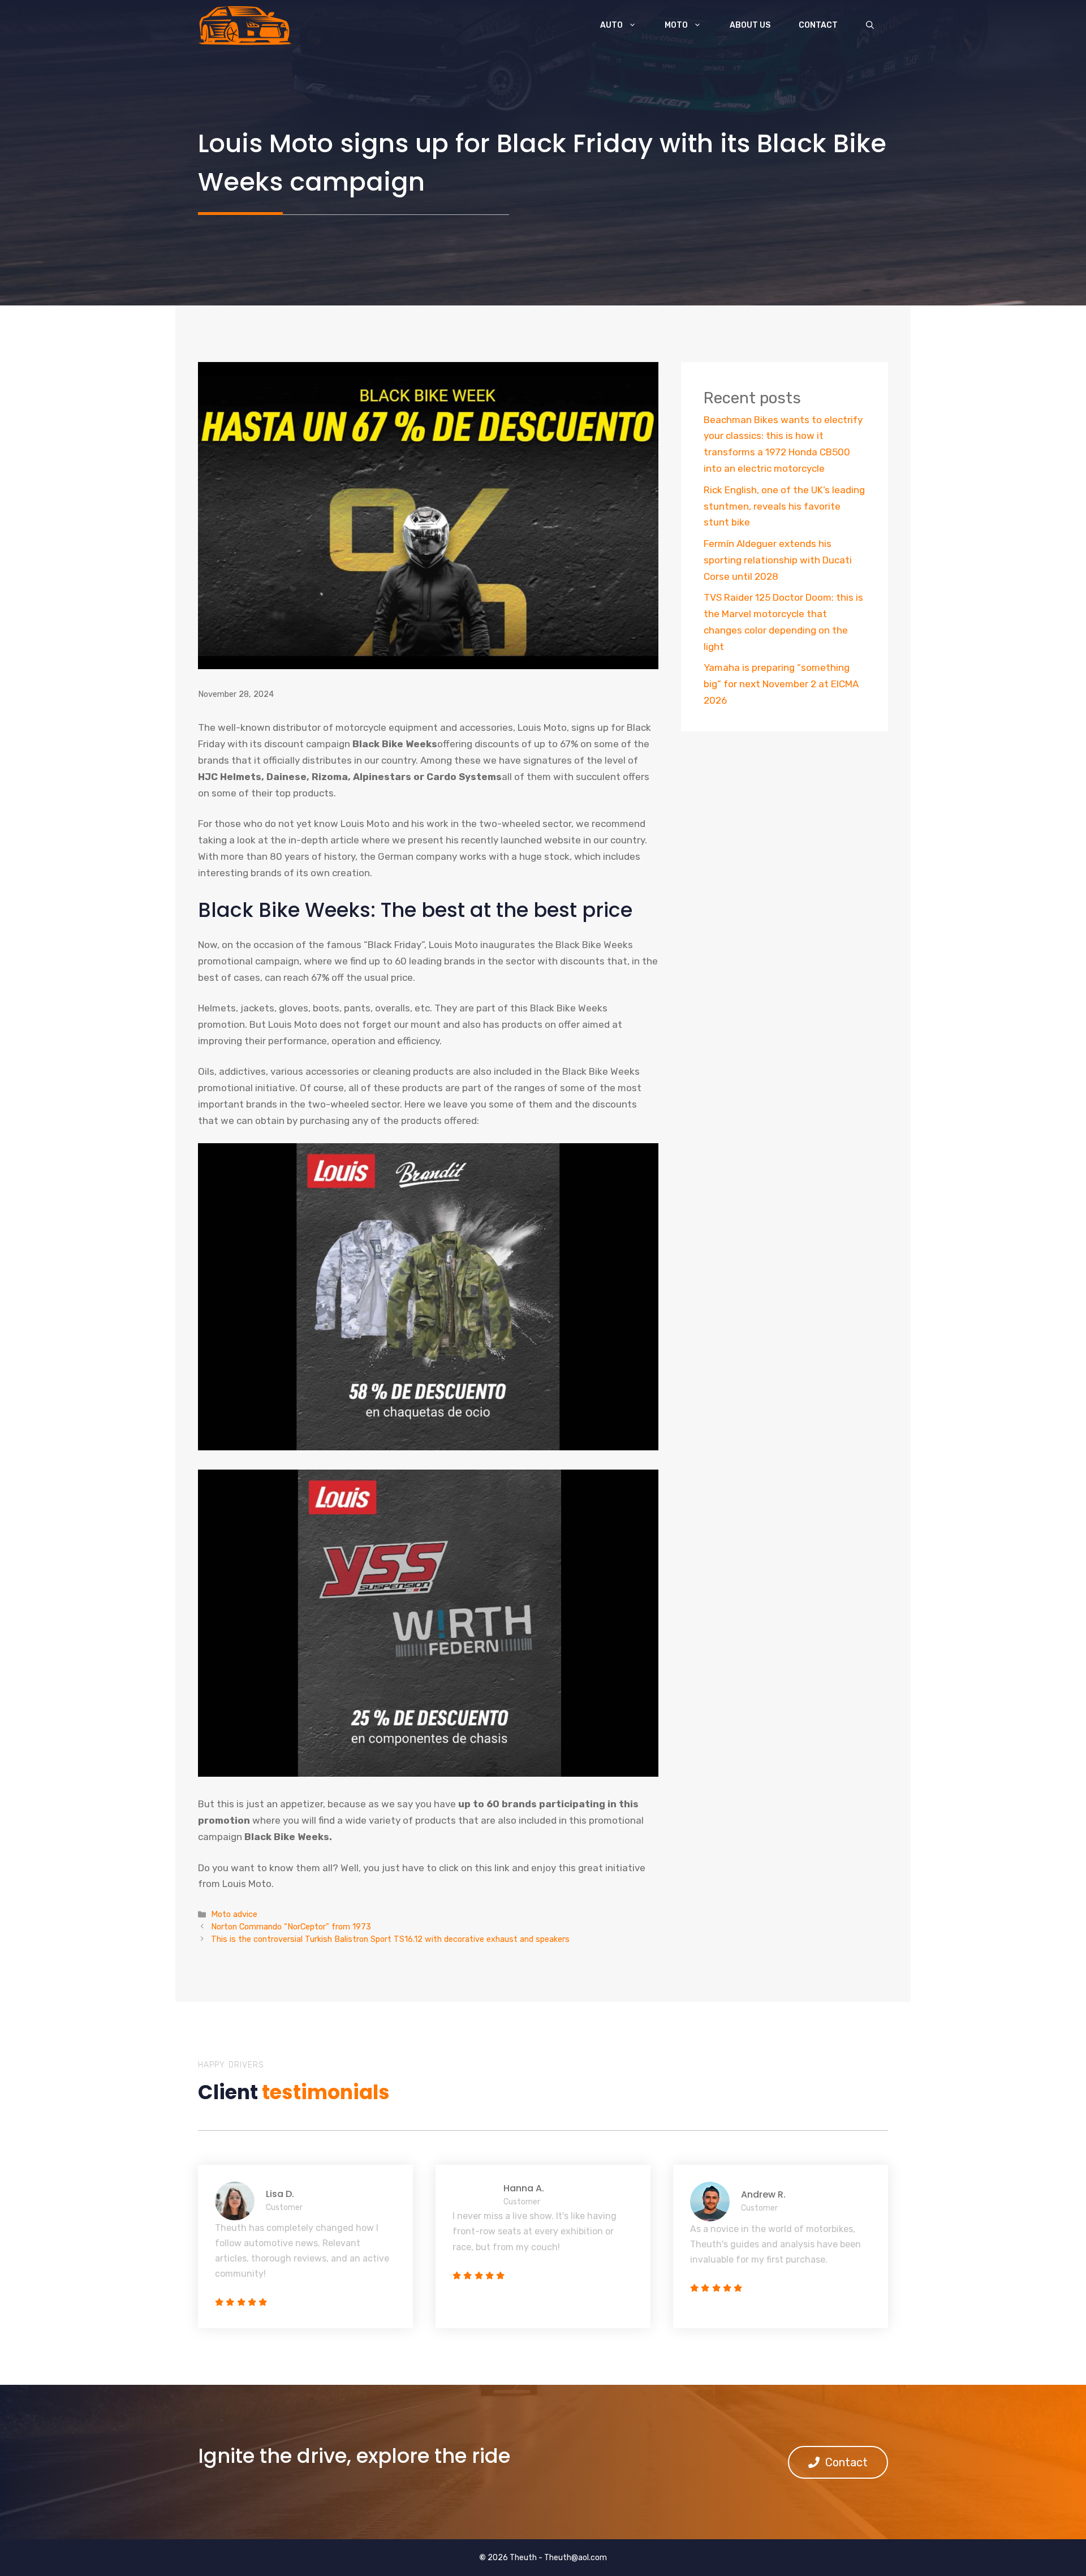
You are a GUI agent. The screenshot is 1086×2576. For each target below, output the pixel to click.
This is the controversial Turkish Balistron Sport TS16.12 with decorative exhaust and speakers (390, 1939)
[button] (870, 25)
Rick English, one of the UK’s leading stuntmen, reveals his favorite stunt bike (784, 506)
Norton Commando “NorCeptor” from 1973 (291, 1927)
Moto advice (234, 1914)
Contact (818, 25)
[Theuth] (245, 25)
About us (750, 25)
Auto (611, 25)
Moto (676, 25)
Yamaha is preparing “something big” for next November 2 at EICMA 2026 (781, 684)
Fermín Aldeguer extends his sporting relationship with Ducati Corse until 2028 (778, 560)
